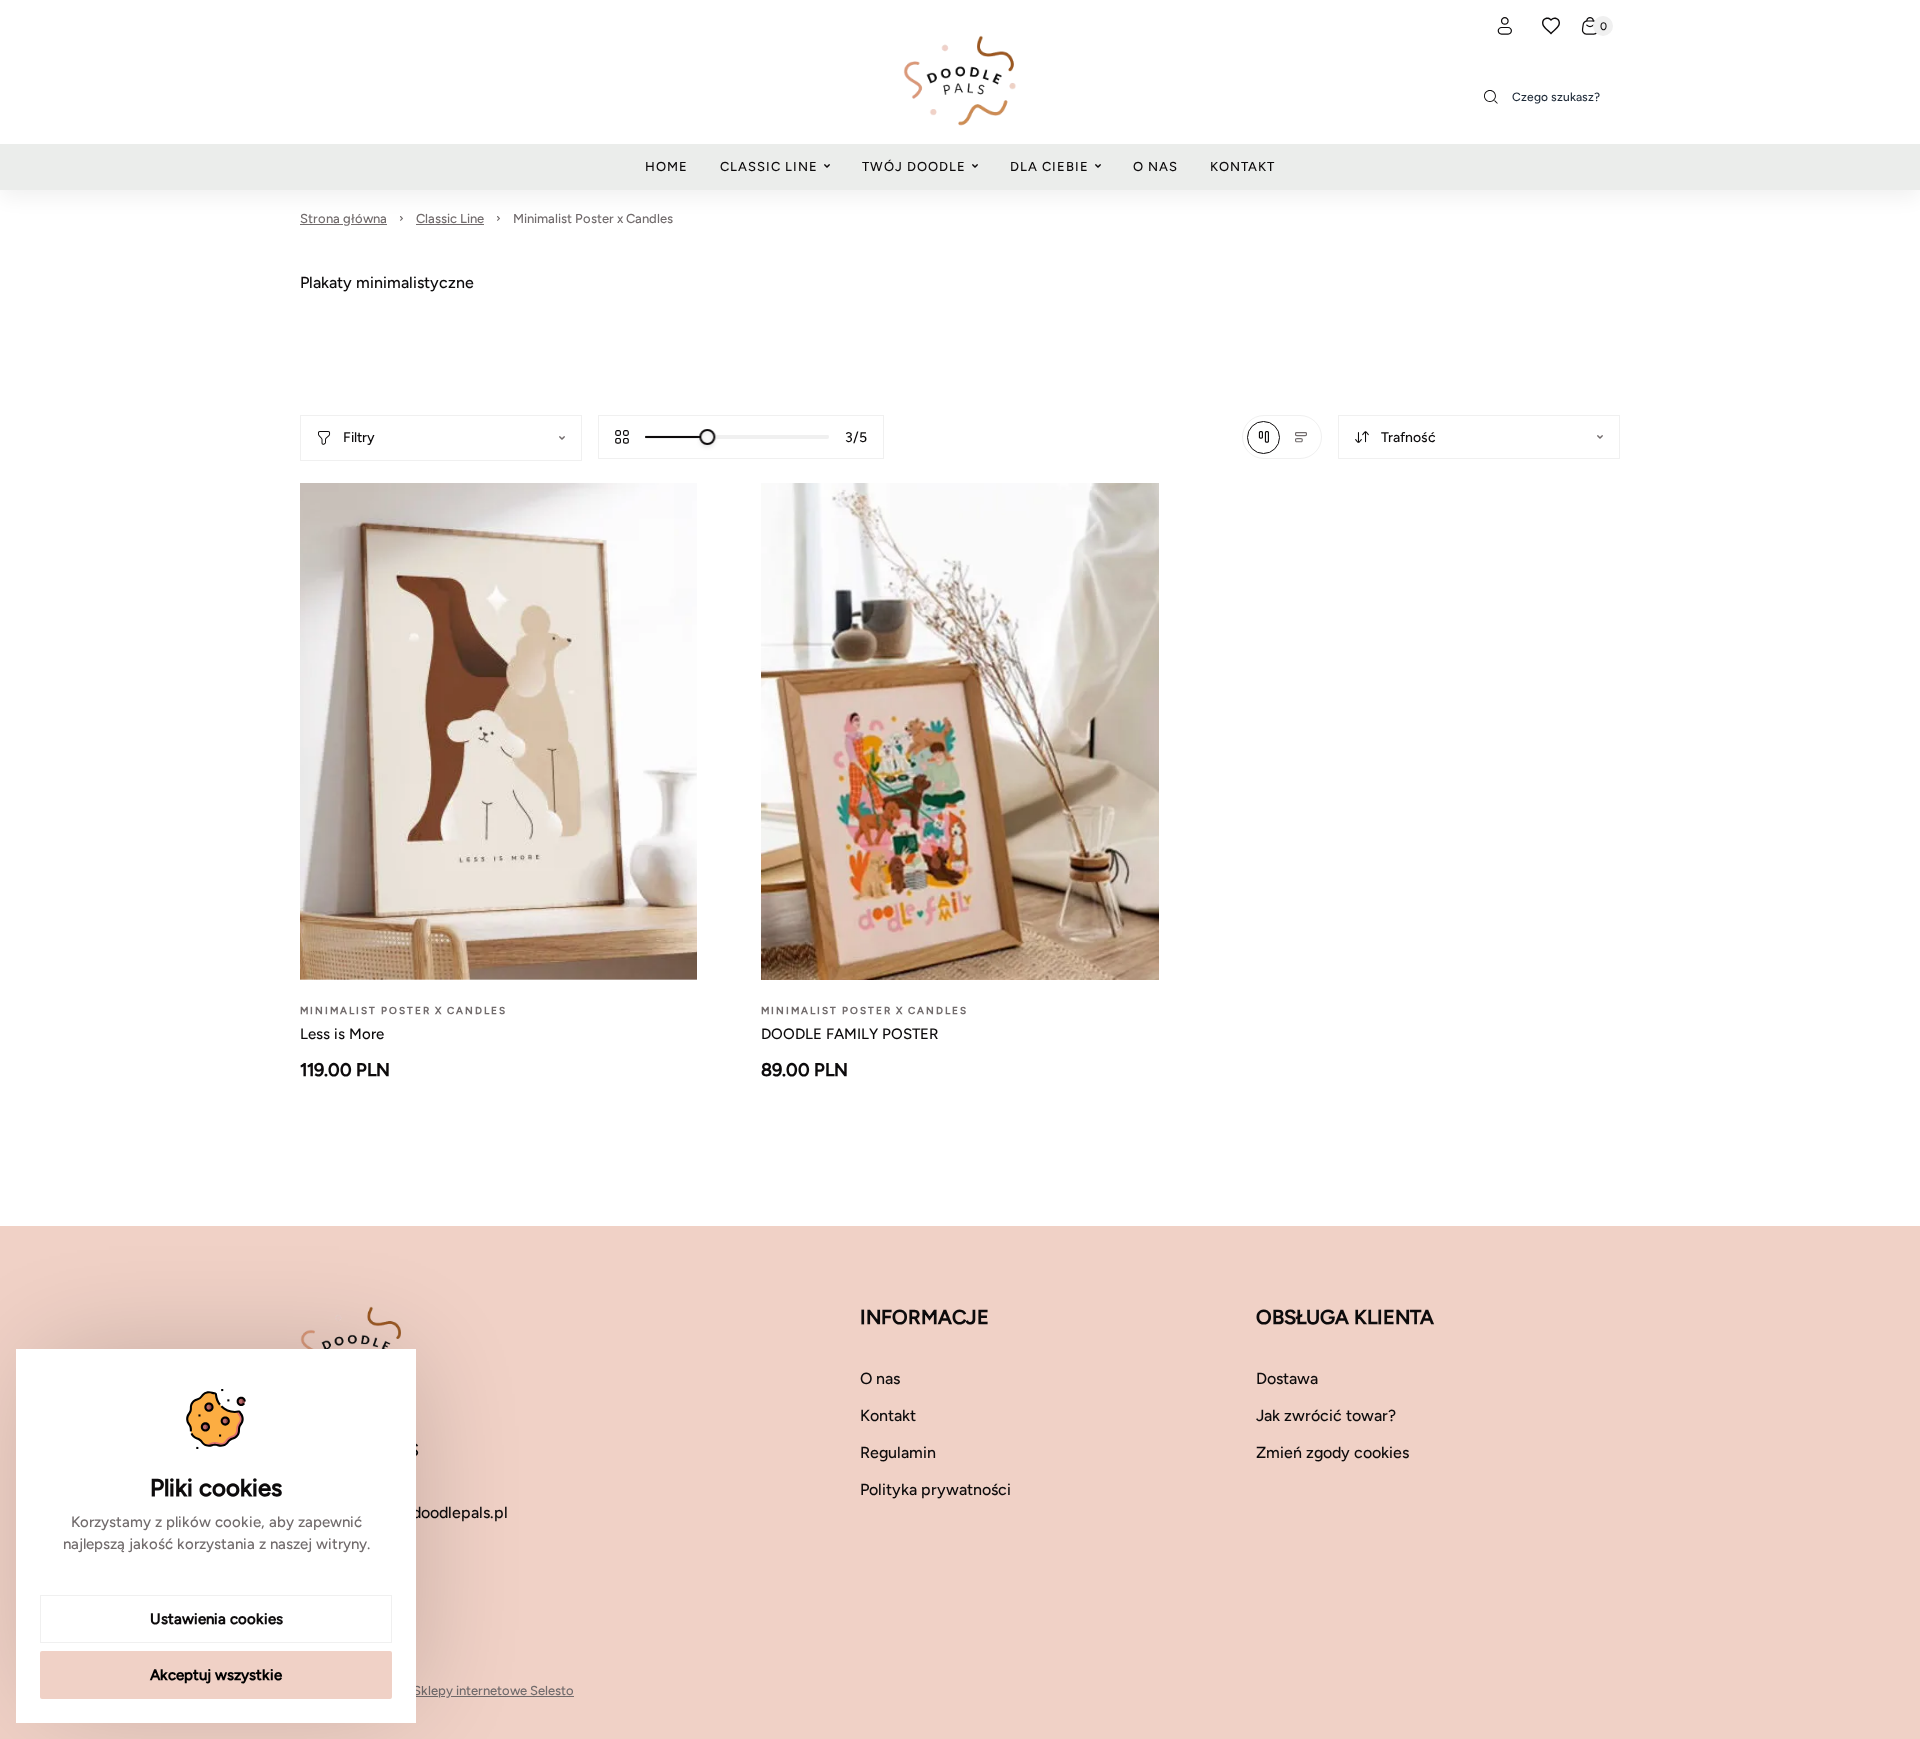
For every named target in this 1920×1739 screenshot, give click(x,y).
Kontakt (888, 1415)
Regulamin (898, 1452)
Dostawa (1287, 1378)
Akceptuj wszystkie (216, 1675)
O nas (880, 1378)
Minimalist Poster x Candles (593, 218)
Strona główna (343, 218)
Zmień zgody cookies (1332, 1452)
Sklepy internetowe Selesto (493, 1690)
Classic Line (450, 218)
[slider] (707, 437)
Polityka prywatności (935, 1489)
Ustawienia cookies (216, 1619)
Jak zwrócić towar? (1326, 1415)
